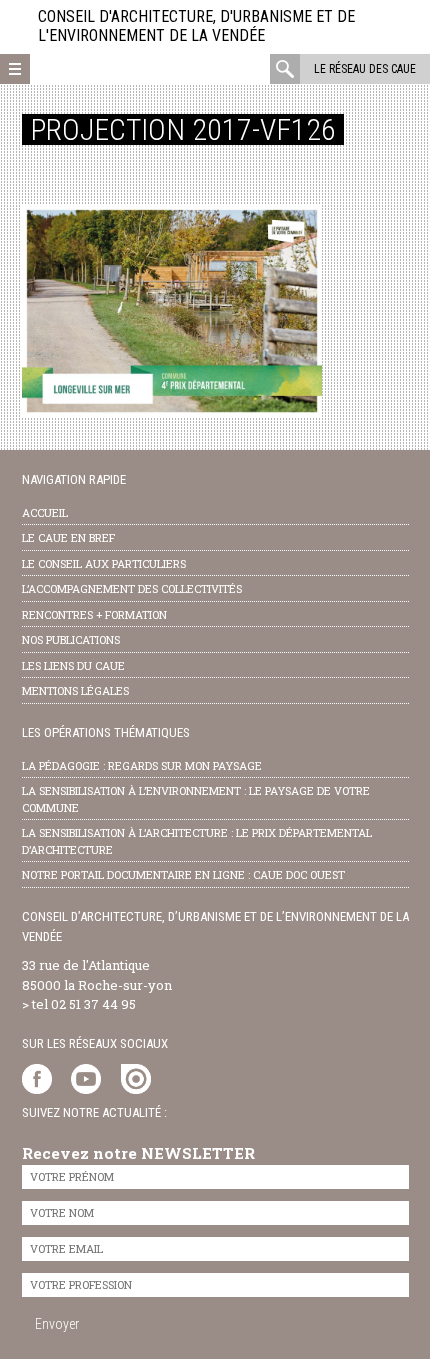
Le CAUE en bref (68, 537)
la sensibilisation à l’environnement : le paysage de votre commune (196, 799)
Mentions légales (75, 690)
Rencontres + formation (94, 614)
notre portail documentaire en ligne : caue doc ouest (183, 874)
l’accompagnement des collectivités (132, 588)
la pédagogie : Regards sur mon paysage (142, 765)
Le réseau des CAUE (365, 69)
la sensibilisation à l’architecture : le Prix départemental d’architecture (197, 841)
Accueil (45, 512)
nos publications (71, 639)
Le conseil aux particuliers (104, 563)
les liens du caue (73, 665)
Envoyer (57, 1324)
